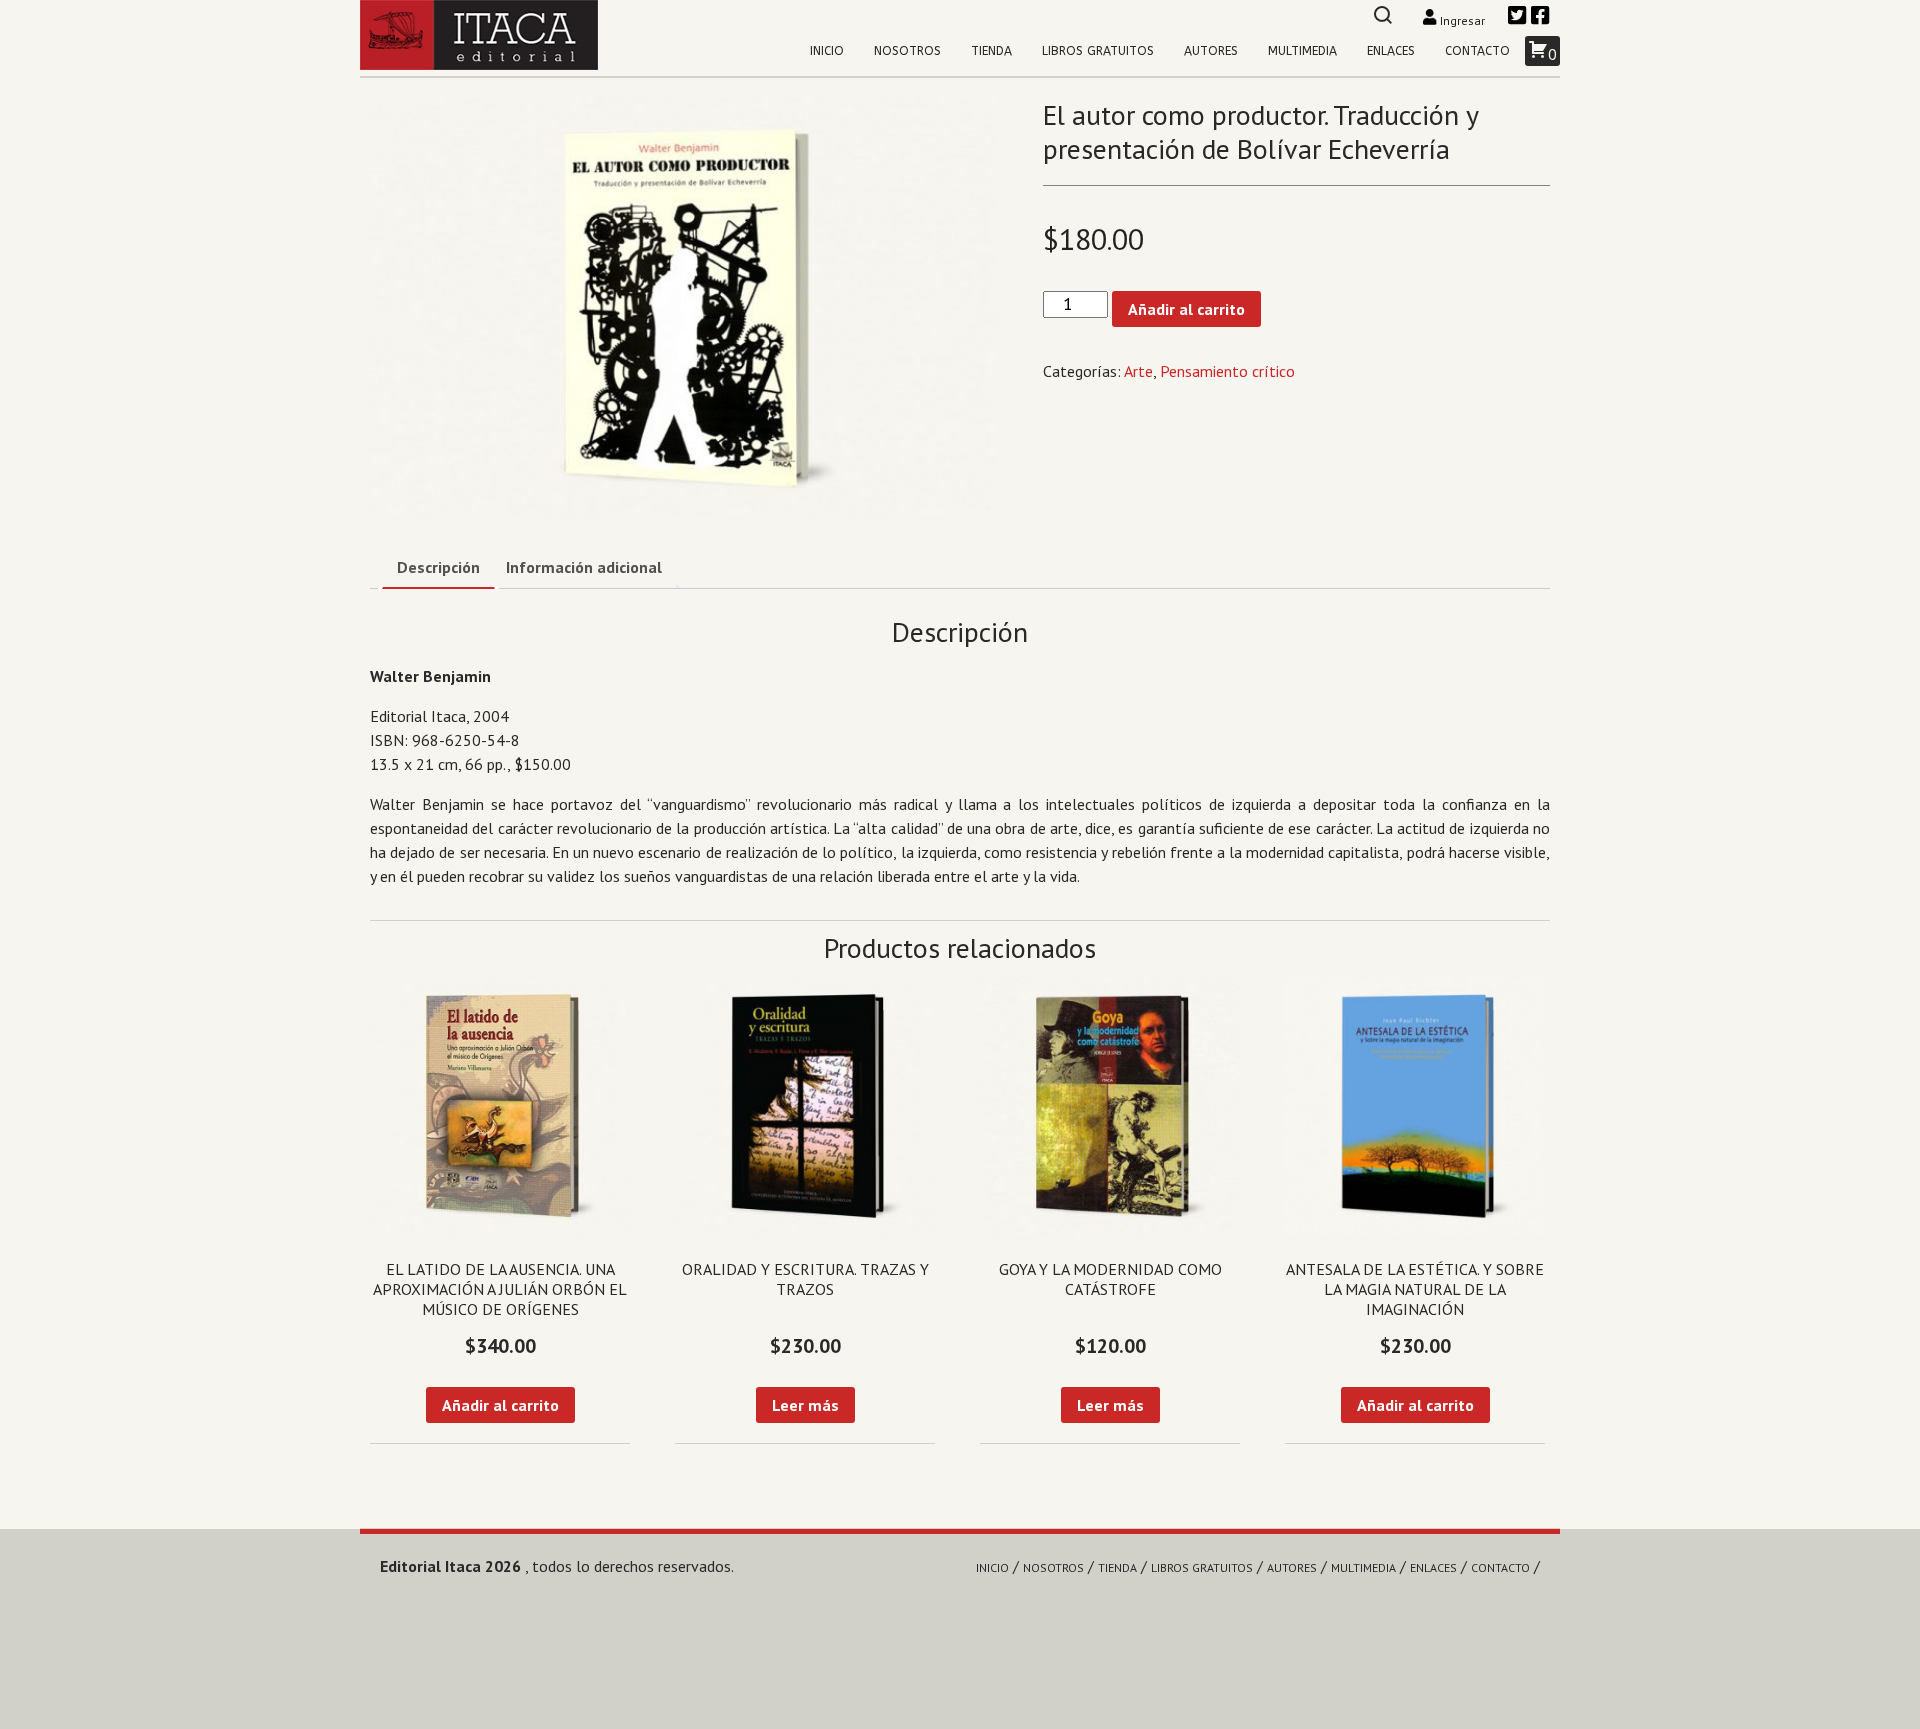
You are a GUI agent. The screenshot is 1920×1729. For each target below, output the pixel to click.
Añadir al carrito (1186, 309)
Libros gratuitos (1098, 51)
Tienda (991, 51)
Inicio (827, 51)
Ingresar (1462, 20)
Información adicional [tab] (584, 567)
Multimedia (1302, 51)
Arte (1138, 371)
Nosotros (907, 51)
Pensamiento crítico (1227, 371)
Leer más (805, 1405)
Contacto (1477, 51)
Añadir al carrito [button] (500, 1405)
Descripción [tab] (438, 567)
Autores (1211, 51)
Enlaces (1391, 51)
